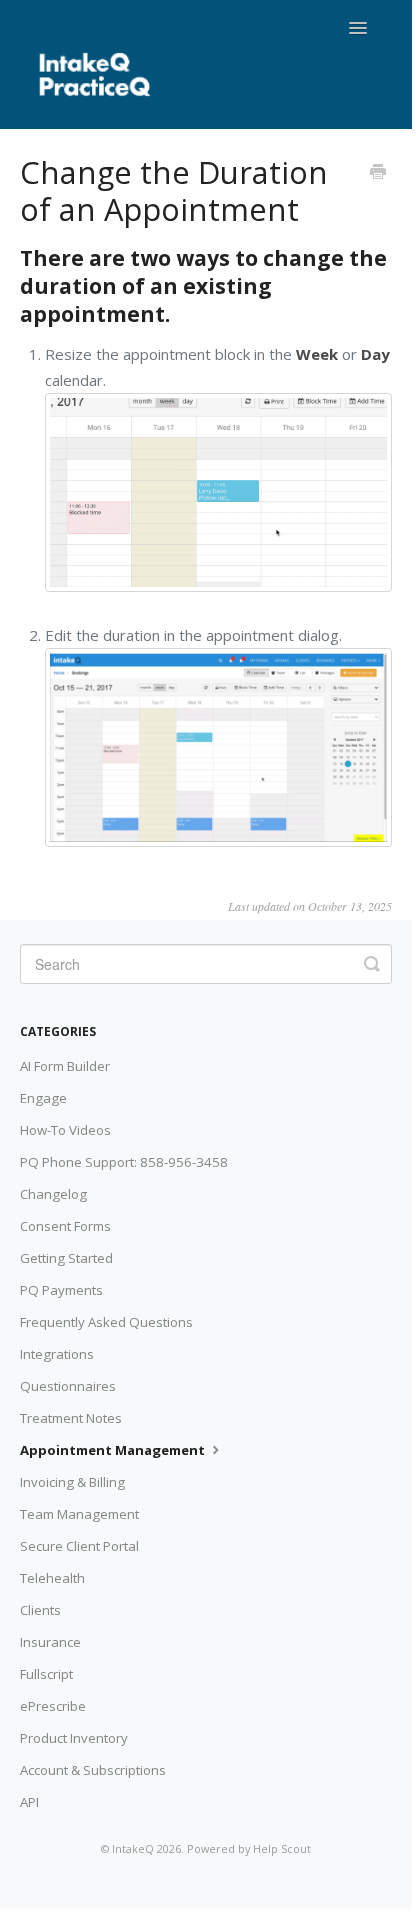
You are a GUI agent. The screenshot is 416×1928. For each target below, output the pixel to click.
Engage (43, 1098)
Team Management (79, 1514)
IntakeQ (133, 1848)
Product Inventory (74, 1738)
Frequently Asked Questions (106, 1322)
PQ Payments (61, 1290)
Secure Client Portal (79, 1546)
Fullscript (46, 1674)
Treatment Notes (71, 1418)
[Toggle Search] (372, 964)
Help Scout (282, 1848)
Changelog (53, 1194)
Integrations (57, 1354)
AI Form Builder (65, 1066)
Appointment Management (114, 1450)
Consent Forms (65, 1226)
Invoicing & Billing (72, 1482)
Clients (40, 1610)
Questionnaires (68, 1386)
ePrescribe (53, 1706)
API (29, 1802)
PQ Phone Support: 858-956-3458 (124, 1162)
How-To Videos (65, 1130)
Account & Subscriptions (93, 1770)
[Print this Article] (378, 173)
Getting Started (66, 1258)
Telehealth (52, 1578)
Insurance (50, 1642)
